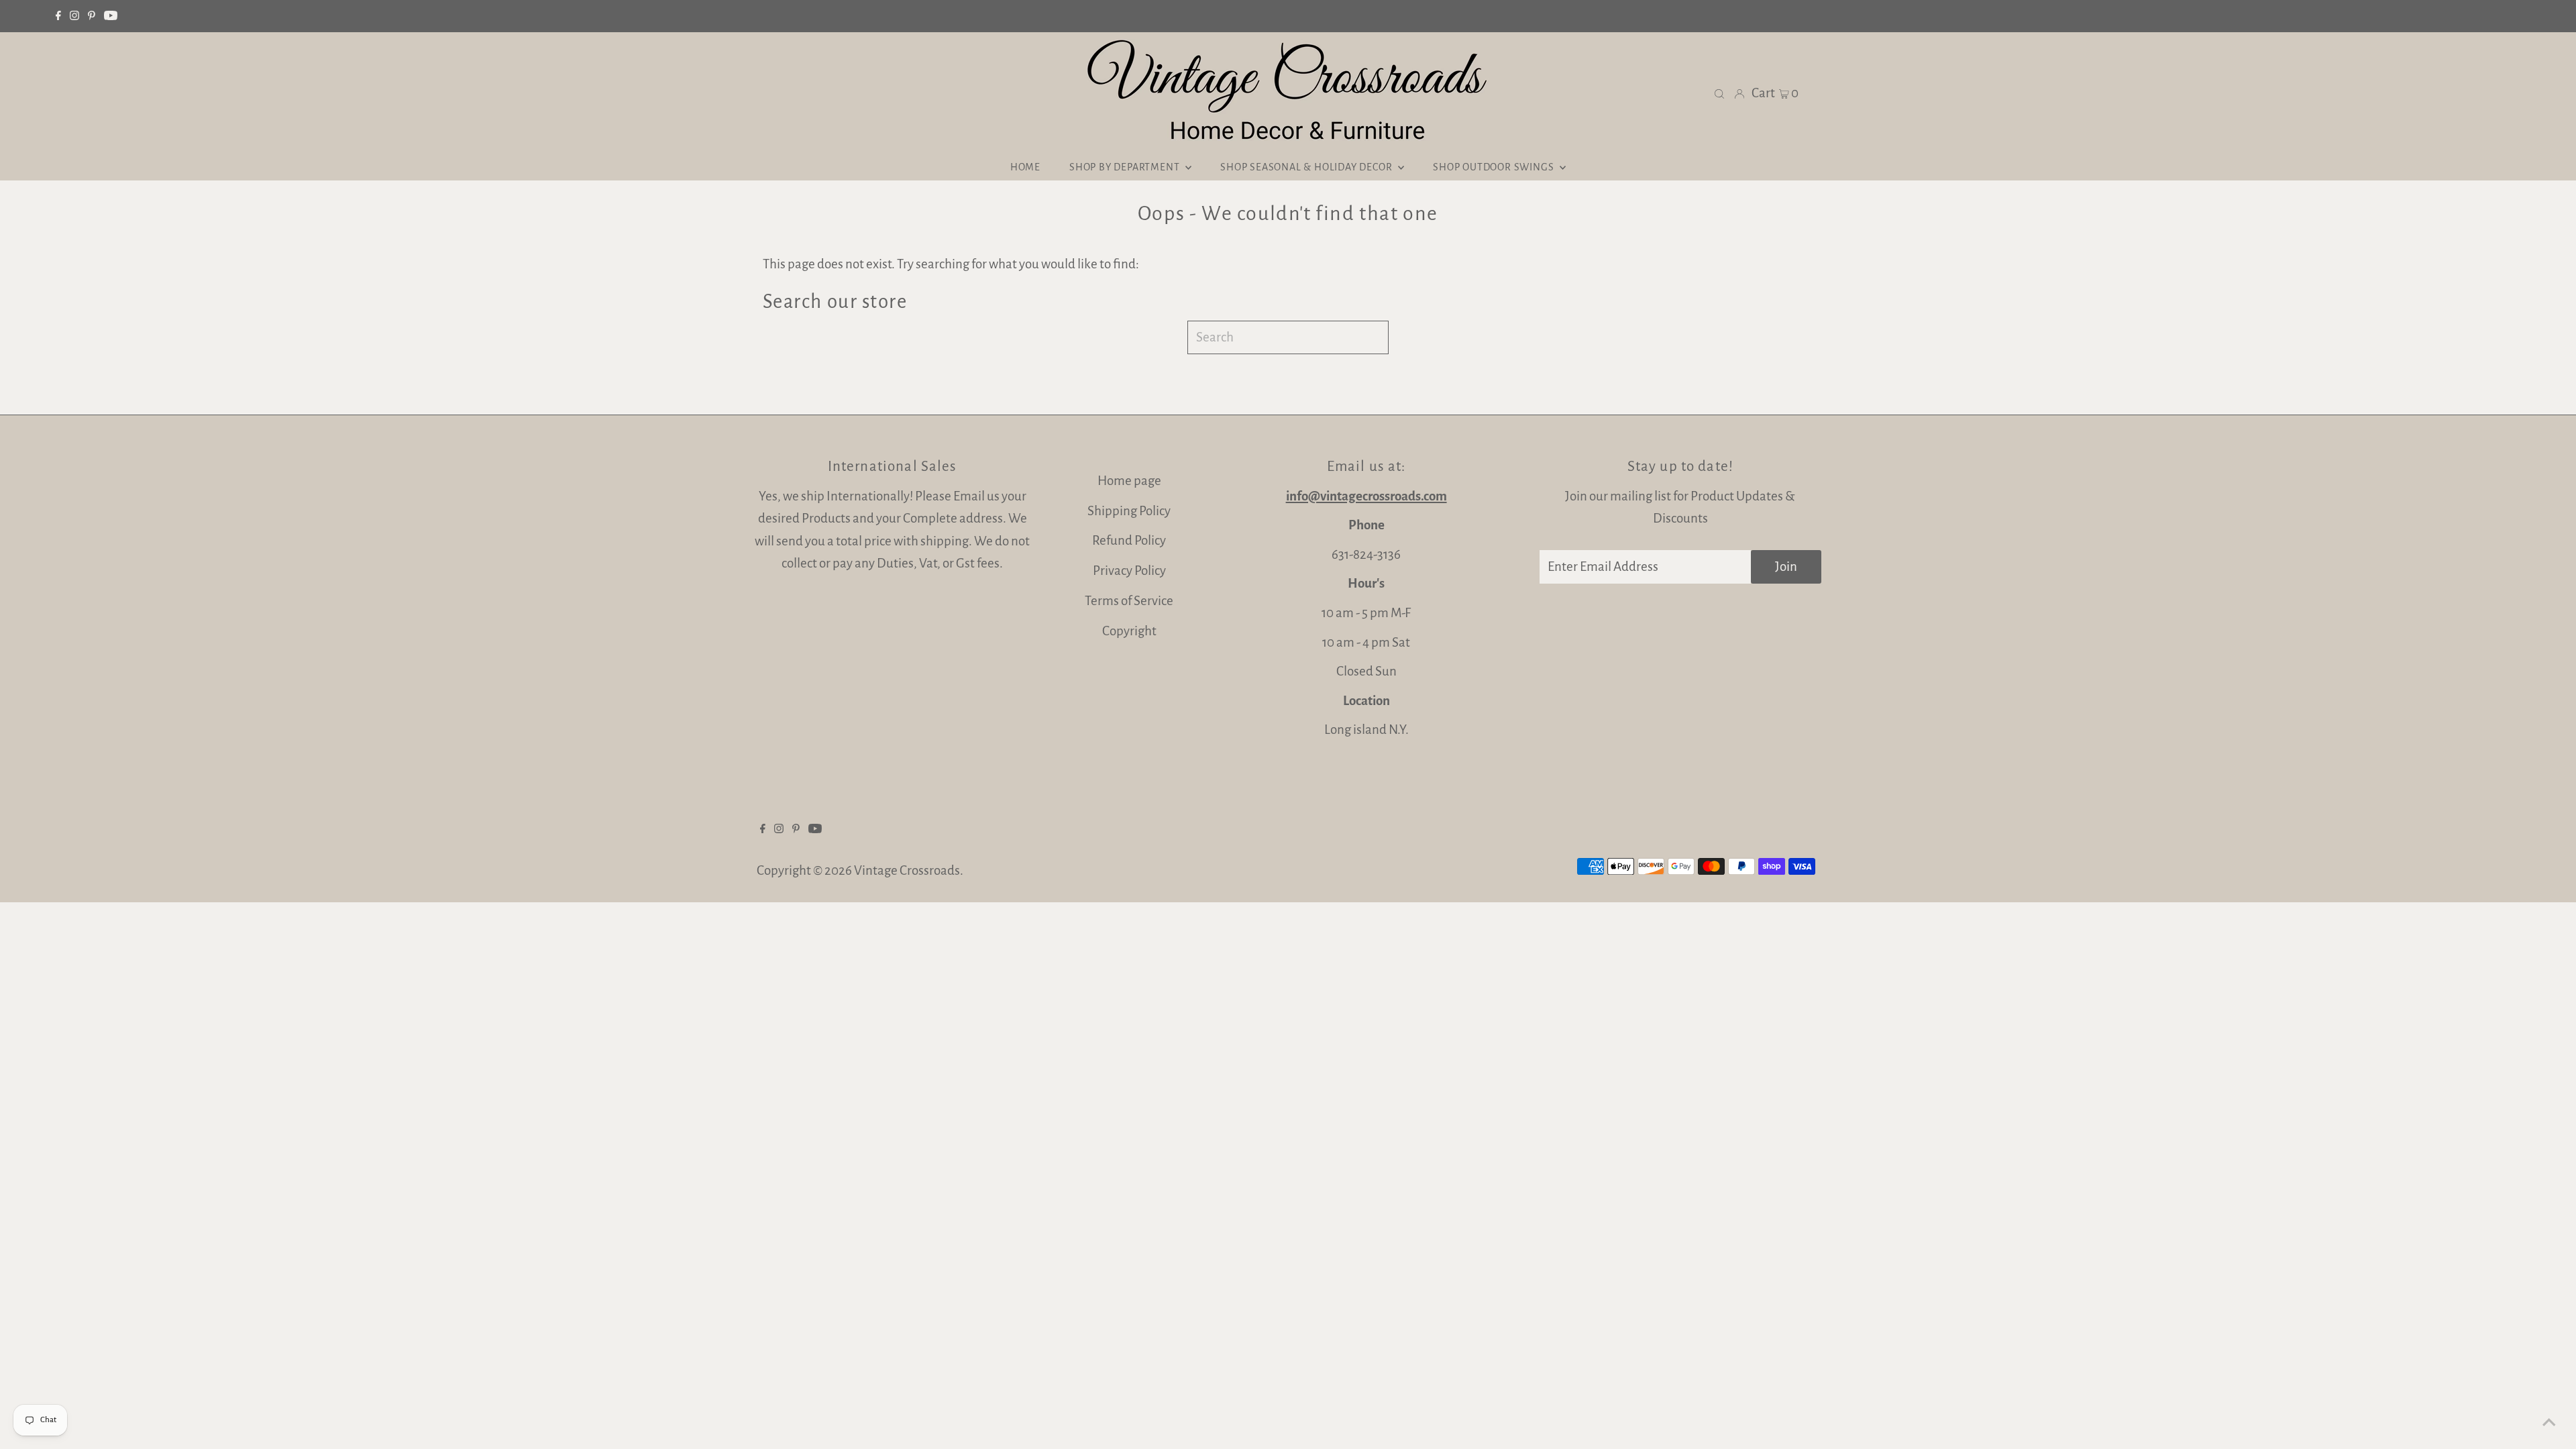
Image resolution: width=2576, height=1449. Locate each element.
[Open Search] (1719, 93)
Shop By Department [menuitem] (1126, 167)
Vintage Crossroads (907, 870)
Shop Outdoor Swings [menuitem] (1495, 167)
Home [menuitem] (1025, 167)
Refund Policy (1129, 540)
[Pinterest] (92, 16)
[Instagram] (74, 16)
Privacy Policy (1129, 571)
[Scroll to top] (2549, 1422)
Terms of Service (1129, 601)
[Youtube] (111, 16)
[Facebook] (58, 16)
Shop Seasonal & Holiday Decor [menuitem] (1307, 167)
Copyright (1129, 631)
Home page (1129, 481)
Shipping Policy (1129, 511)
